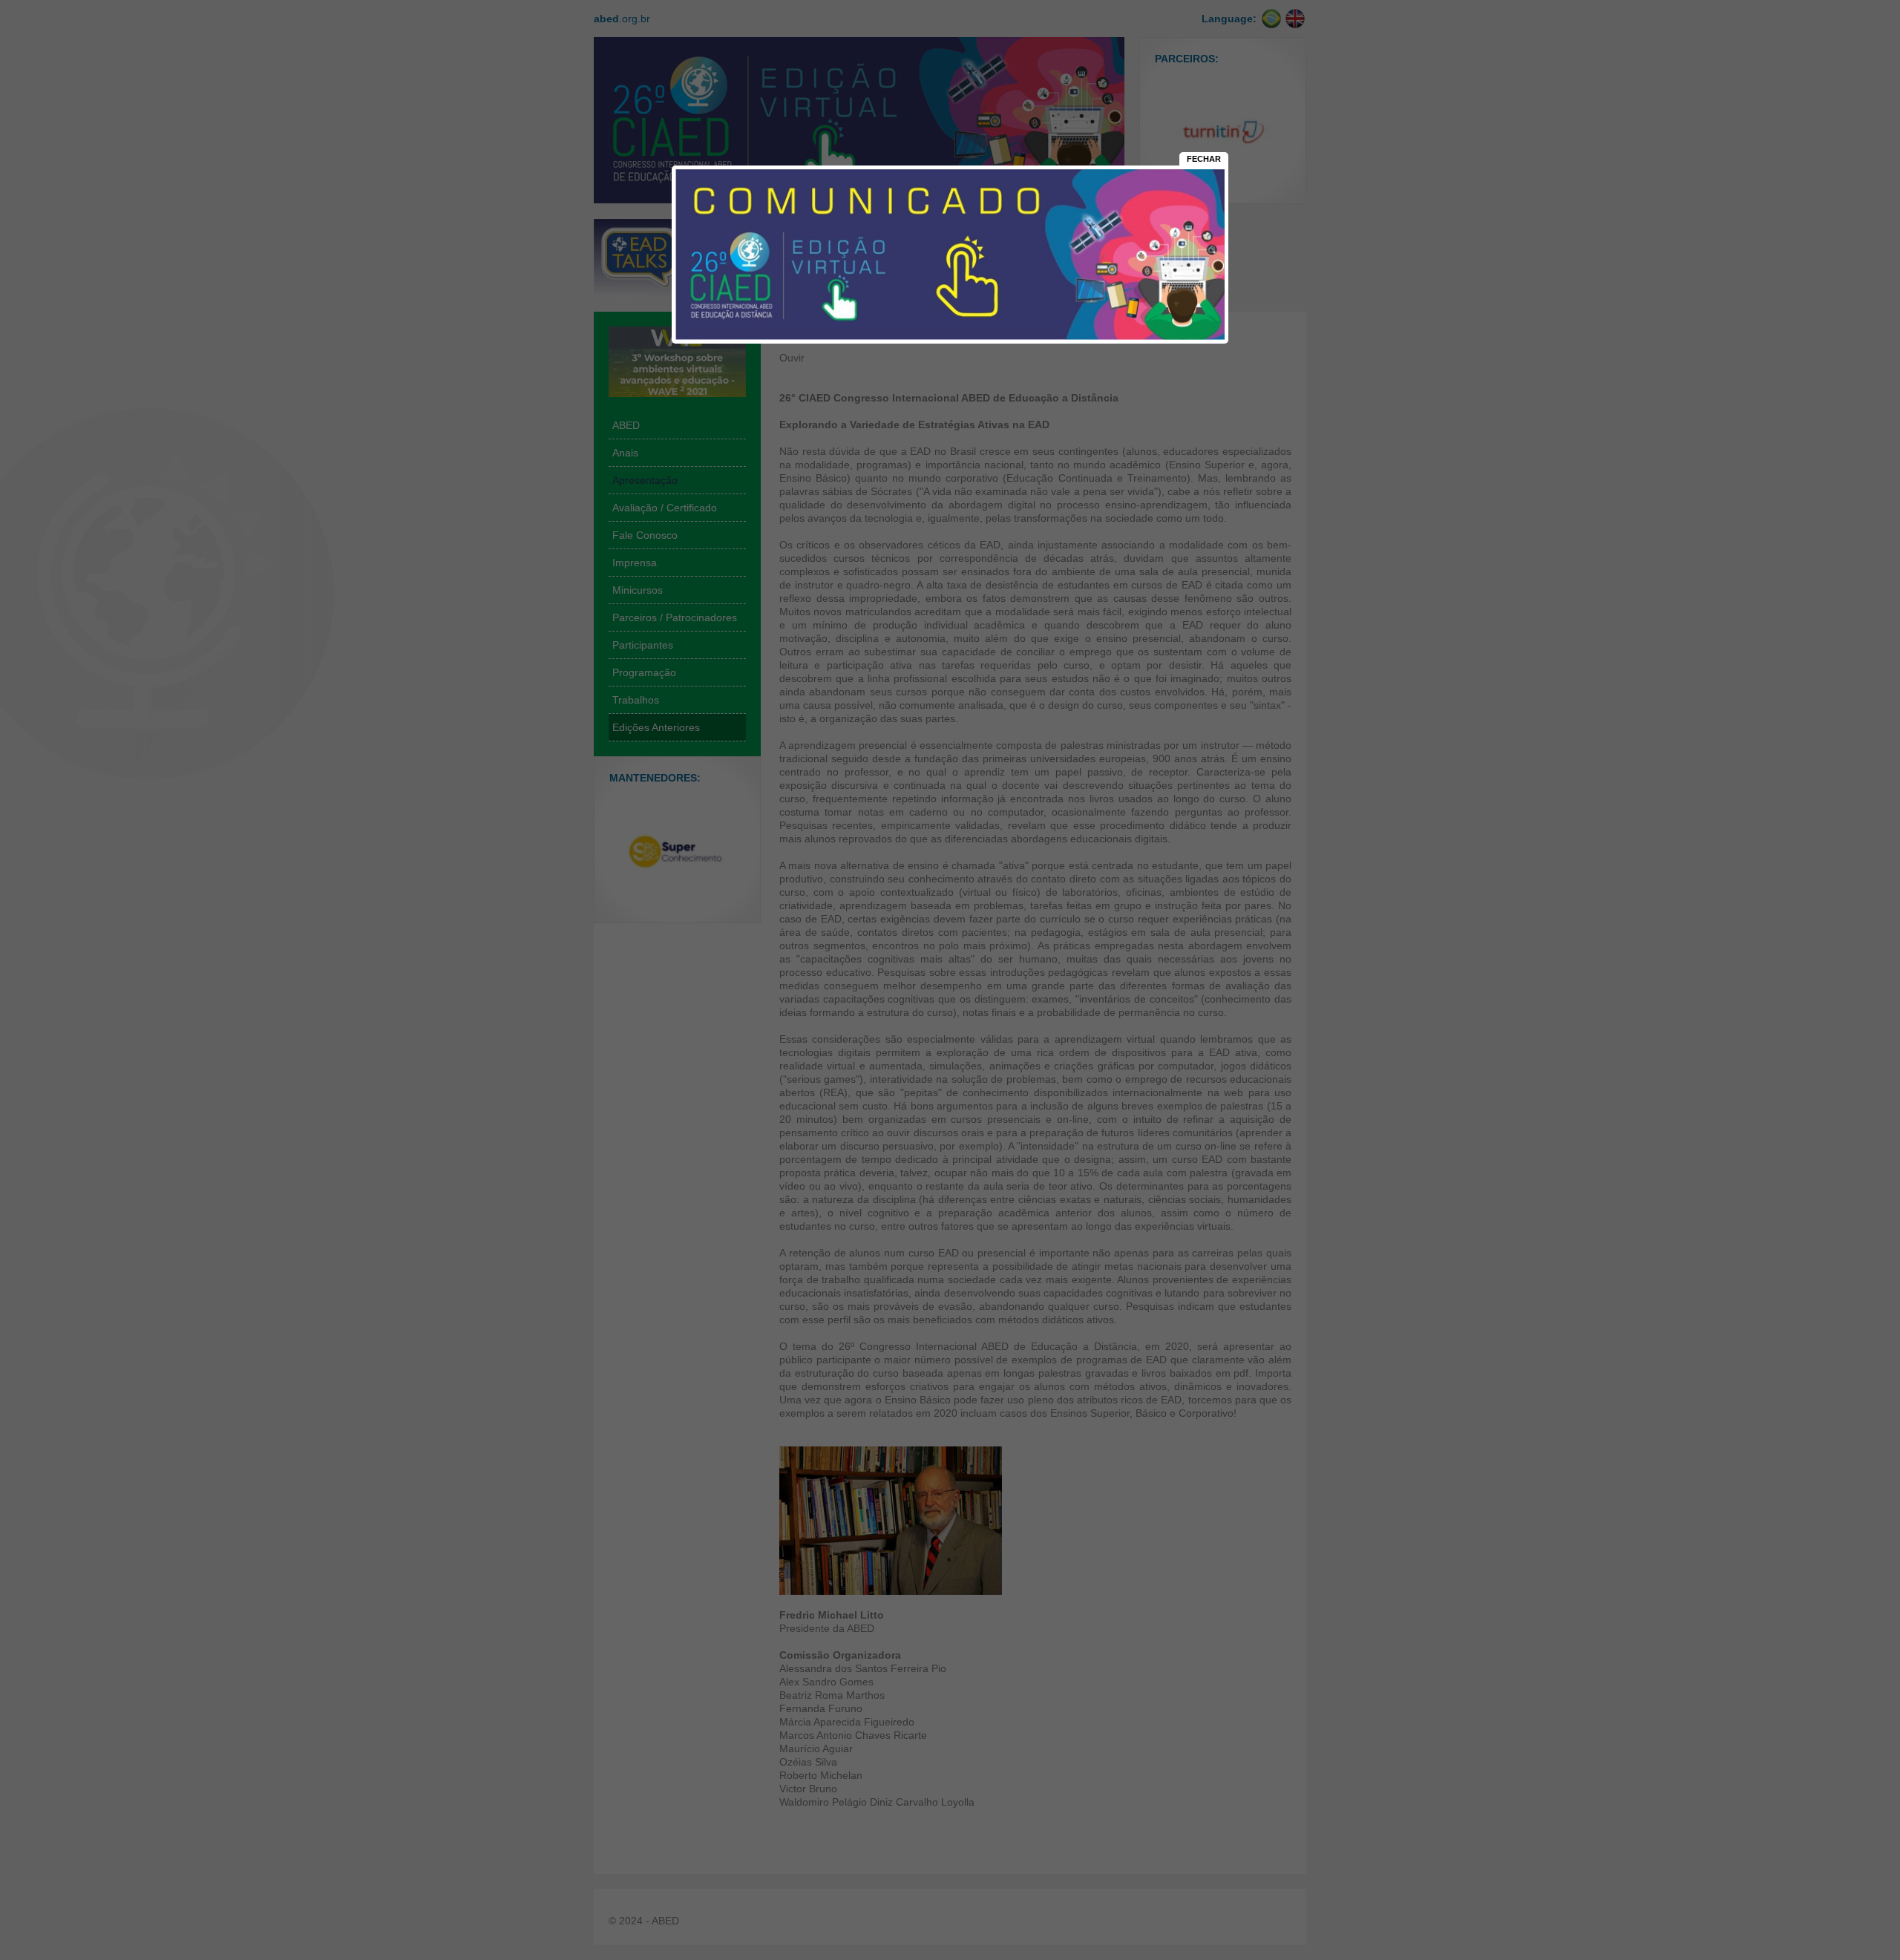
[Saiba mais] (950, 340)
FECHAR (1204, 159)
